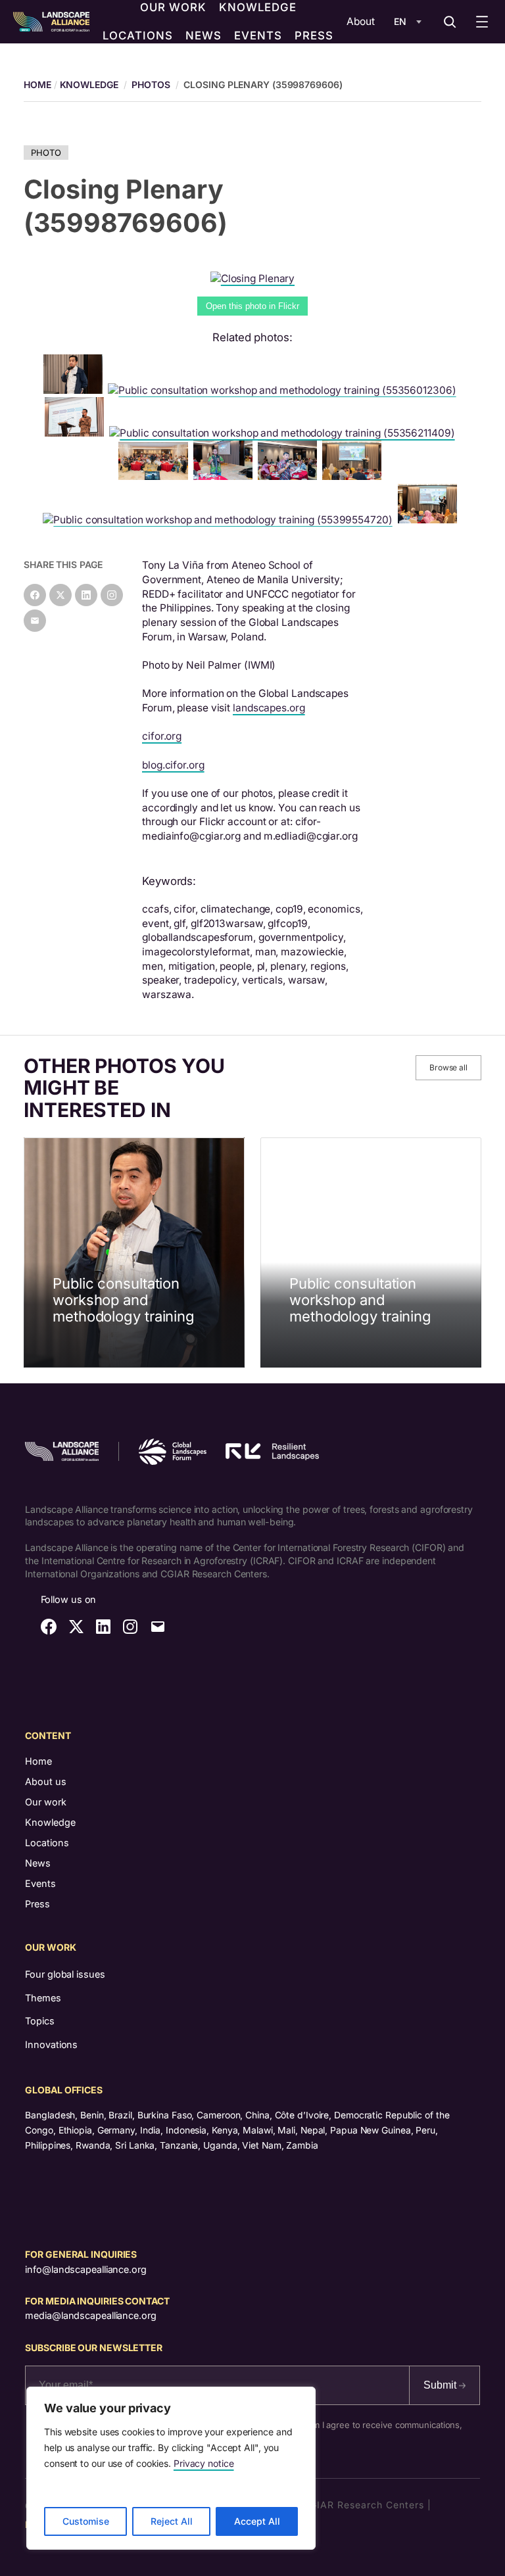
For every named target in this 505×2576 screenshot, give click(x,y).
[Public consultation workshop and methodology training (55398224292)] (76, 390)
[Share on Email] (35, 621)
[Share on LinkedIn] (86, 595)
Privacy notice (204, 2463)
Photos (151, 84)
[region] (171, 2468)
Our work (46, 1802)
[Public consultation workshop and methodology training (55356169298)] (156, 476)
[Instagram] (112, 595)
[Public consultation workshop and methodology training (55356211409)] (284, 433)
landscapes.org (269, 708)
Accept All (257, 2521)
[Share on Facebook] (35, 595)
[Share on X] (60, 595)
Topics (39, 2021)
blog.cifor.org (173, 765)
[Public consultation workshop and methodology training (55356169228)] (430, 520)
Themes (43, 1998)
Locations (47, 1843)
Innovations (51, 2044)
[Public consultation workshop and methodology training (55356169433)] (77, 433)
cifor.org (162, 736)
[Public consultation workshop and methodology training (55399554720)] (220, 520)
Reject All (172, 2521)
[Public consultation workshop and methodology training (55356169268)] (354, 476)
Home (38, 1761)
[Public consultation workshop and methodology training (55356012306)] (284, 390)
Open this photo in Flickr (252, 306)
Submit (441, 2385)
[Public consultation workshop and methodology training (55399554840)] (290, 476)
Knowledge (89, 84)
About (361, 21)
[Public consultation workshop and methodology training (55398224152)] (226, 476)
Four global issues (65, 1974)
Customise (86, 2521)
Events (40, 1883)
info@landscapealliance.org (85, 2269)
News (38, 1863)
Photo (46, 153)
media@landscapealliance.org (90, 2315)
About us (46, 1781)
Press (37, 1904)
